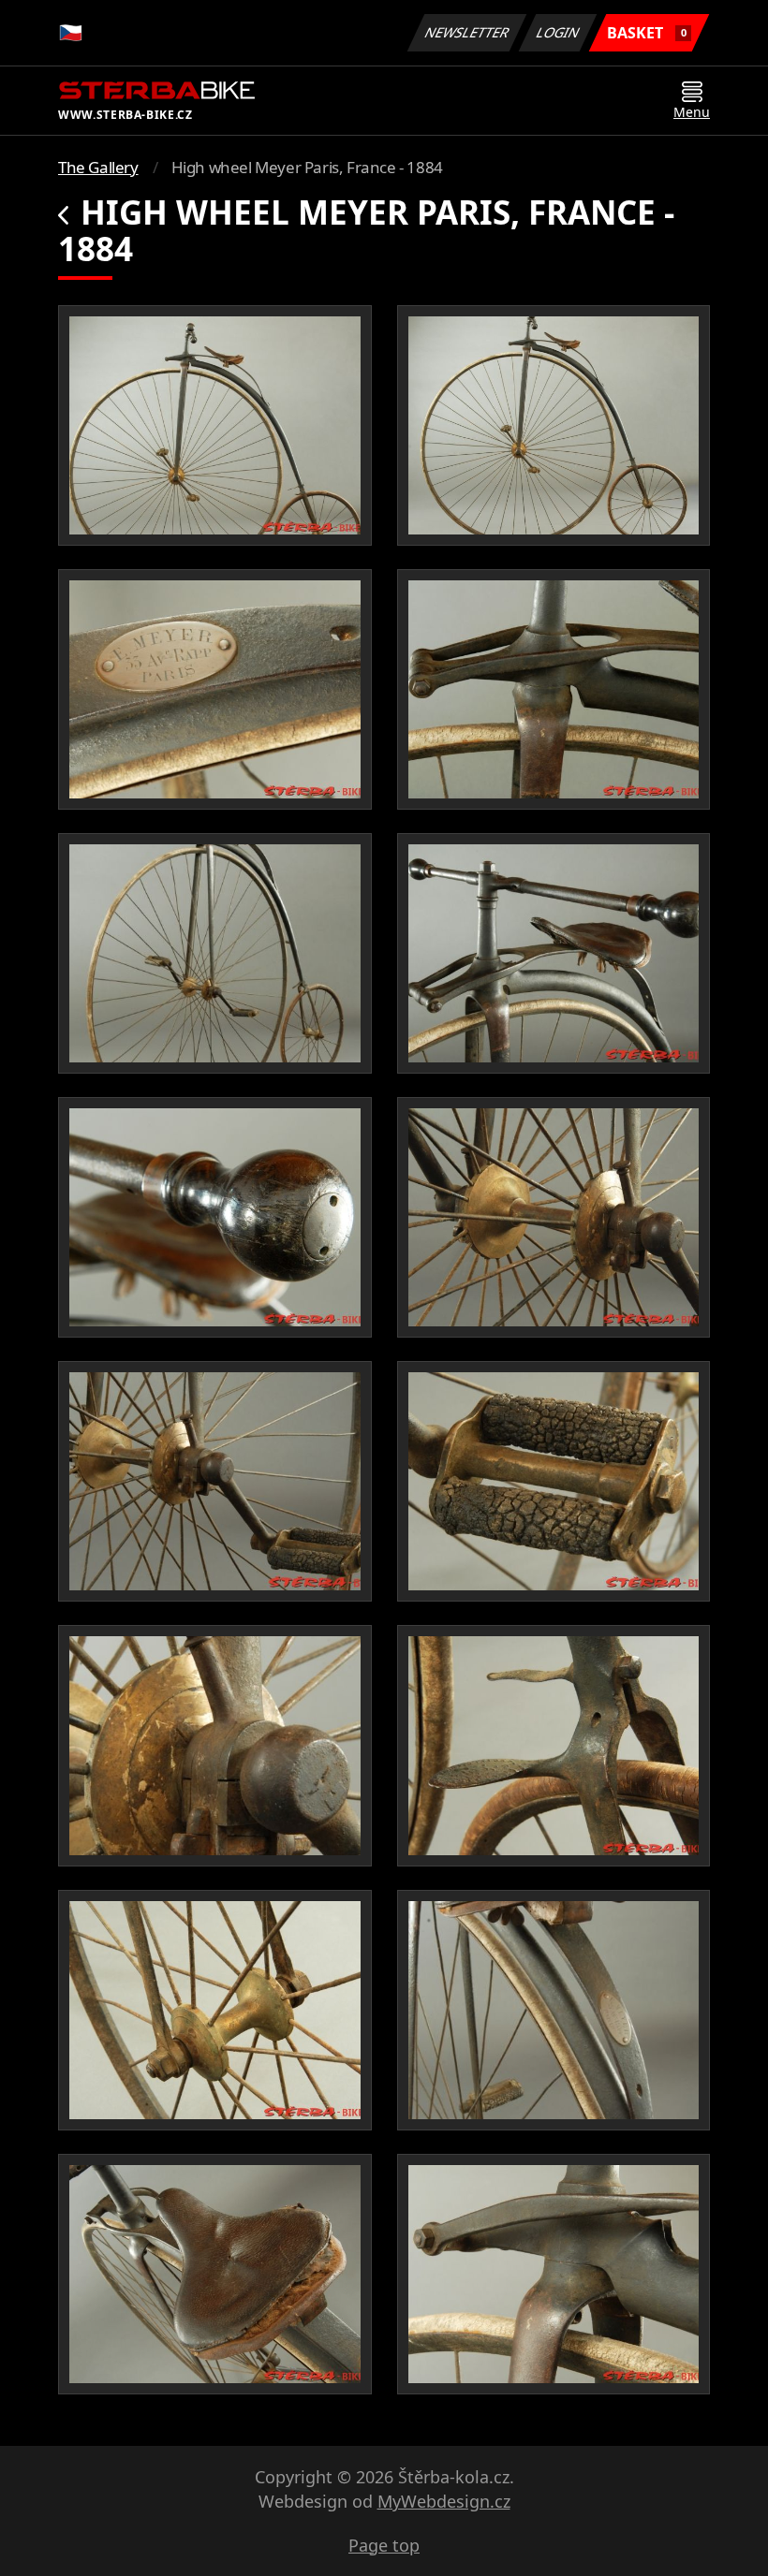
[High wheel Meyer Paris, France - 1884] (215, 425)
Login (558, 32)
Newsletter (467, 32)
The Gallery (98, 167)
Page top (384, 2545)
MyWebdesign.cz (444, 2501)
